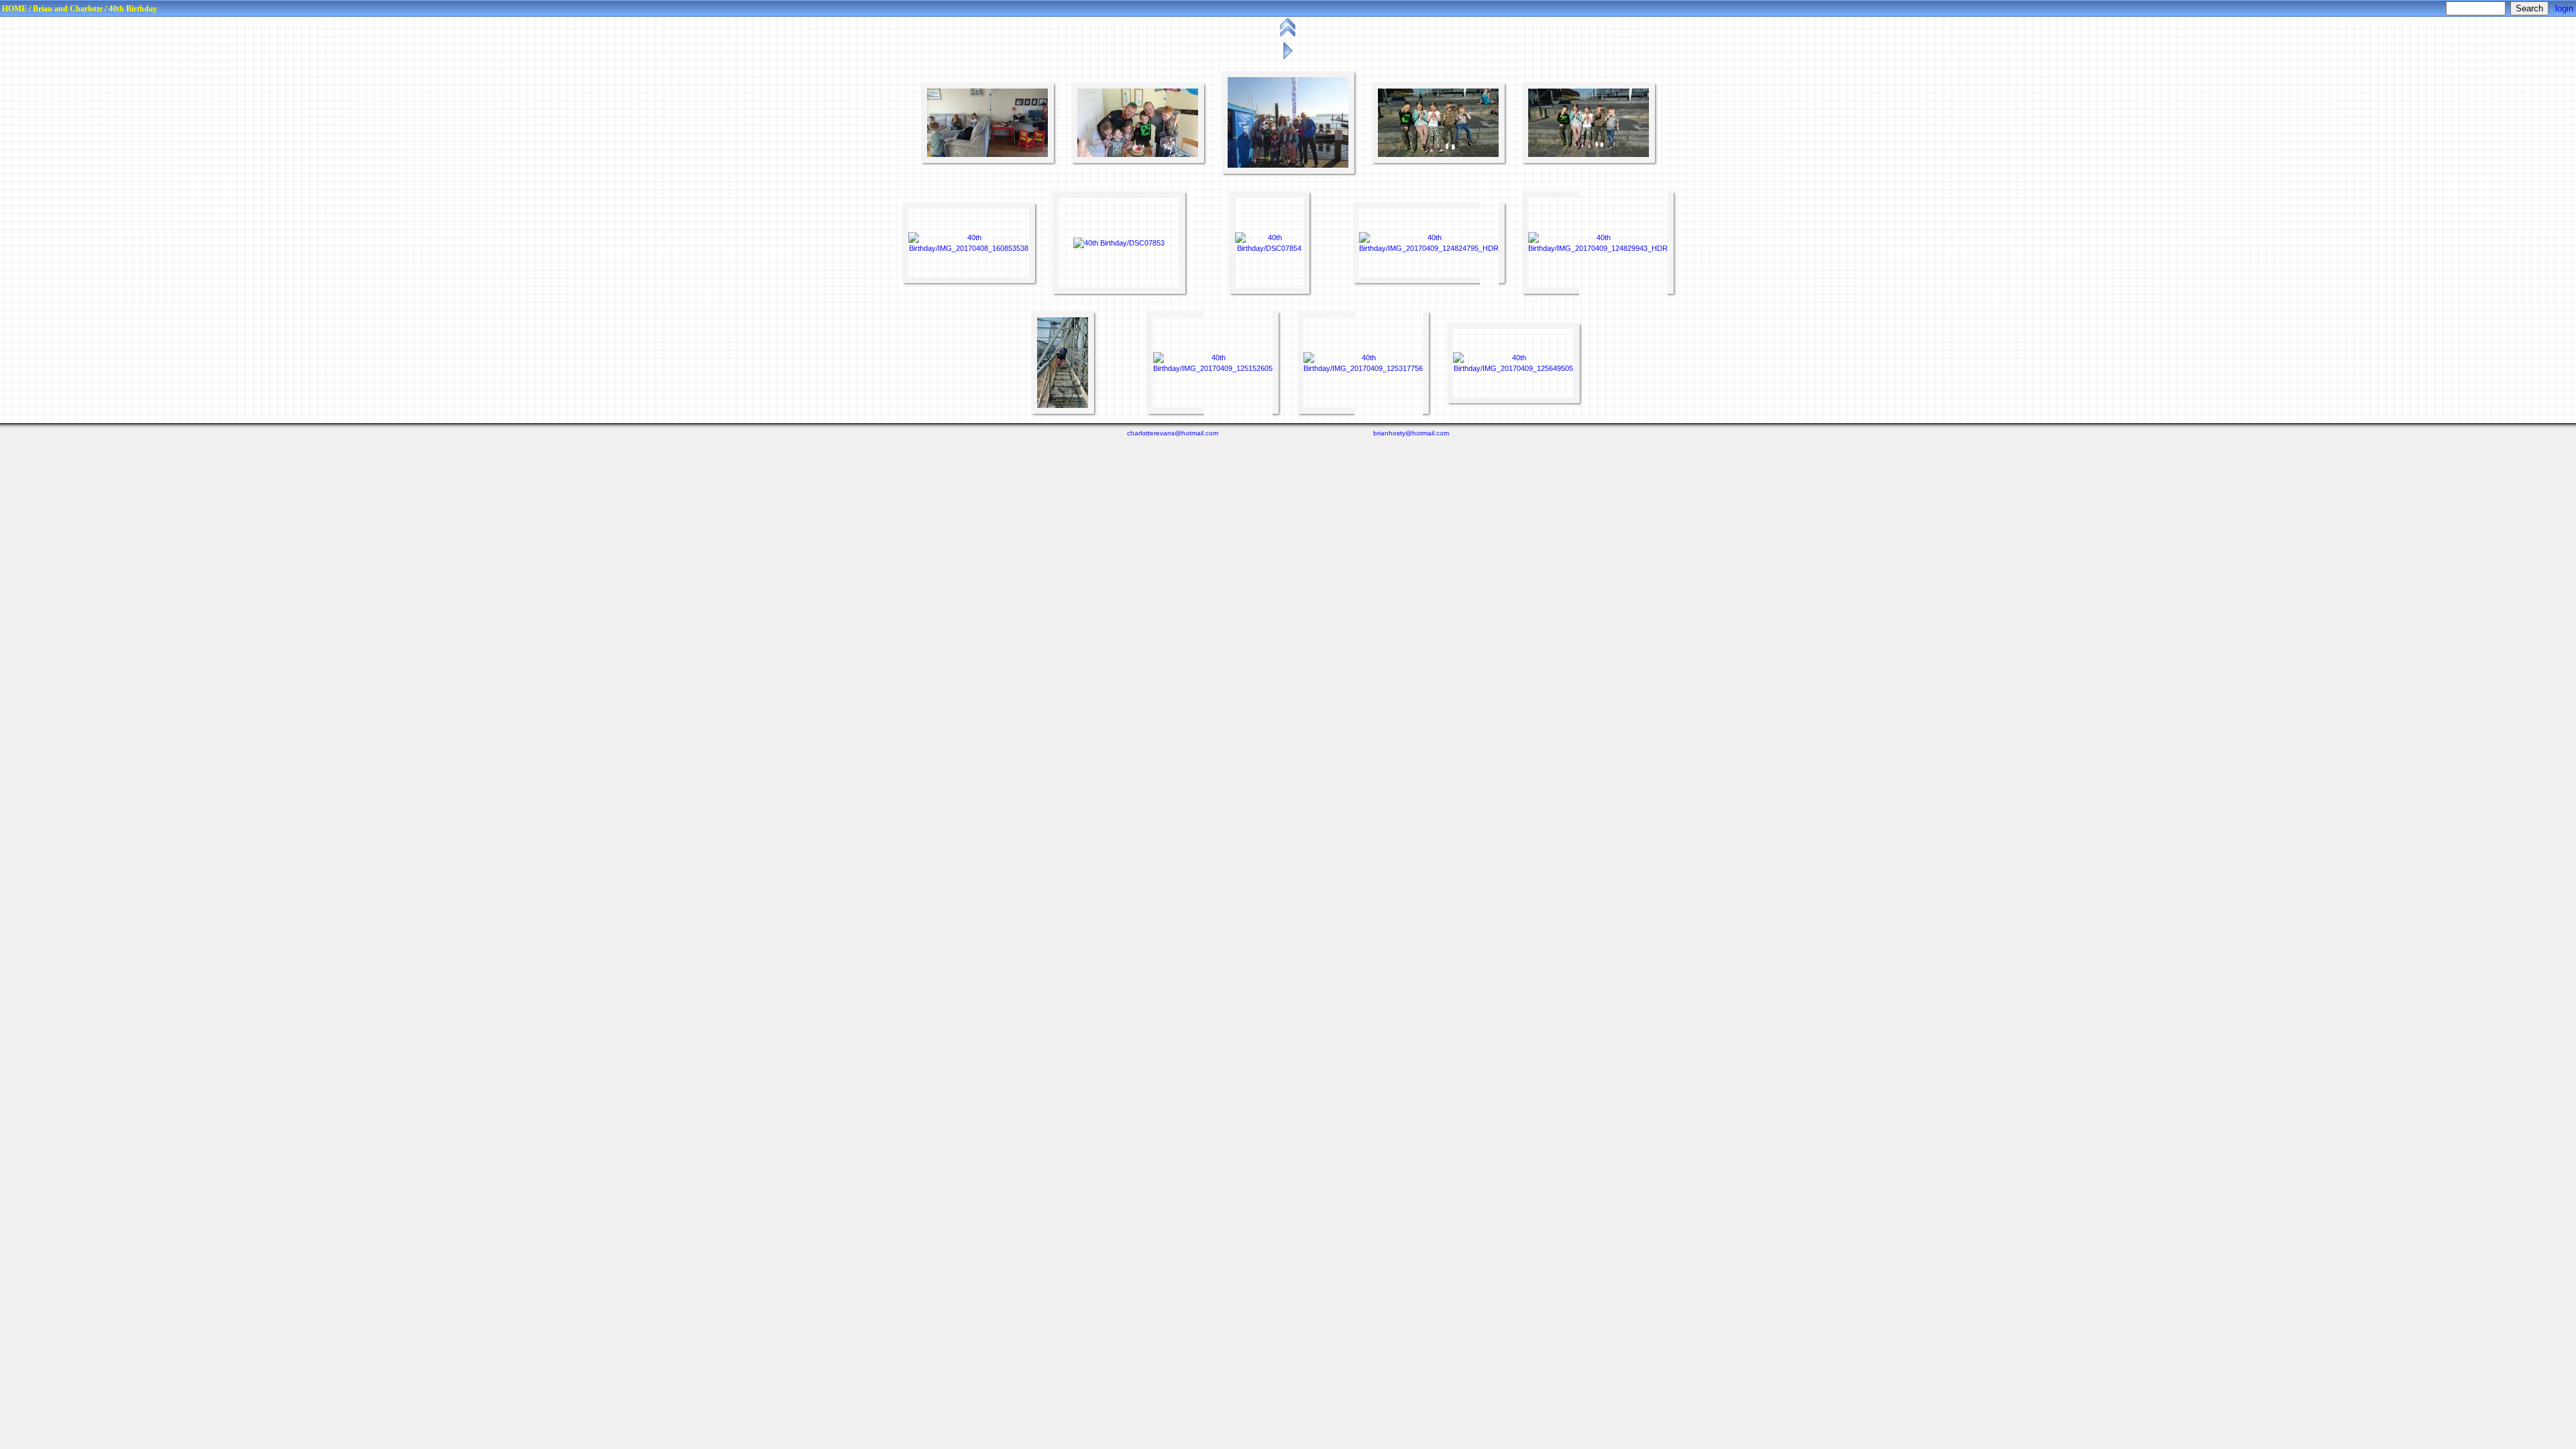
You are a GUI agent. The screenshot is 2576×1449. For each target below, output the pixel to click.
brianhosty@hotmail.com (1411, 433)
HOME (14, 9)
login (2564, 8)
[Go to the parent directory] (1289, 36)
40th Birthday (133, 9)
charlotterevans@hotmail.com (1173, 433)
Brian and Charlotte (68, 9)
